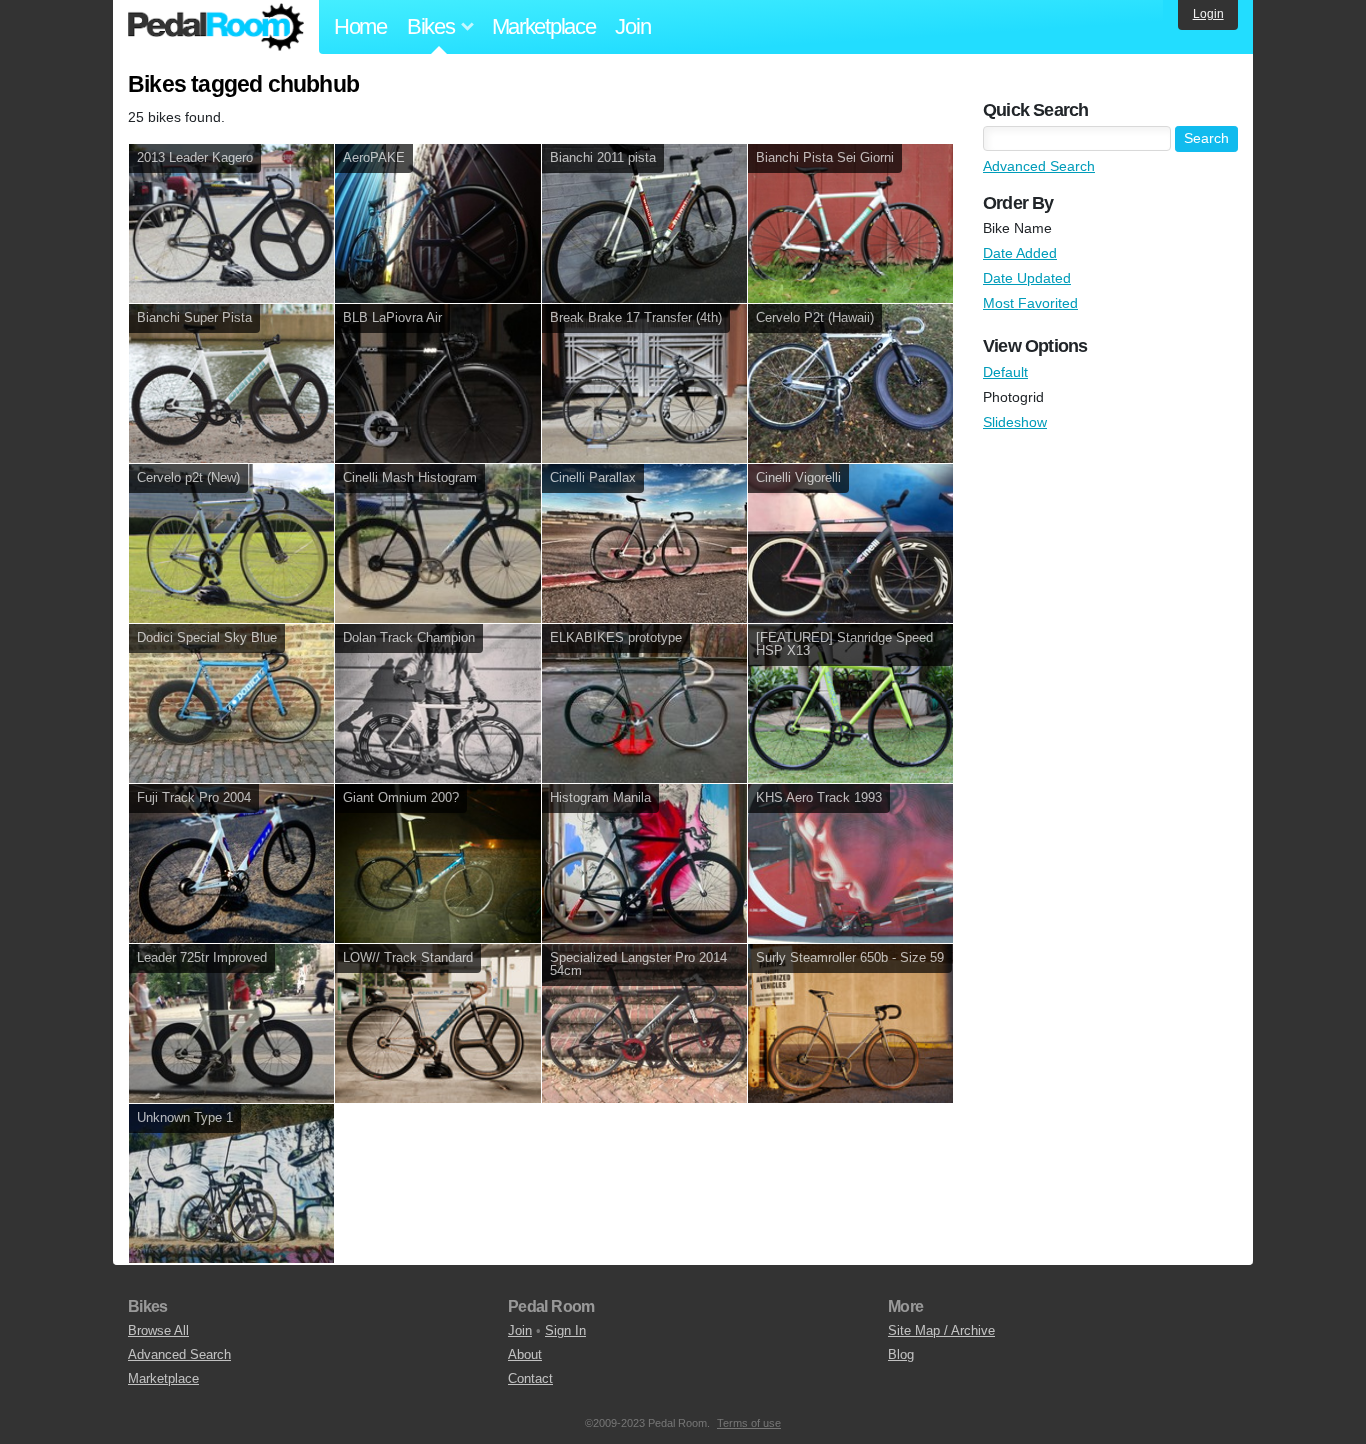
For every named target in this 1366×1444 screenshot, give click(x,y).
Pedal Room (216, 27)
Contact (530, 1378)
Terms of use (749, 1423)
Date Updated (1027, 278)
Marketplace (544, 26)
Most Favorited (1030, 303)
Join (632, 26)
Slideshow (1015, 422)
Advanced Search (1039, 166)
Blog (901, 1354)
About (525, 1354)
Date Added (1020, 253)
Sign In (565, 1330)
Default (1005, 372)
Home (360, 26)
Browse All (158, 1330)
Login (1208, 14)
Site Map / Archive (941, 1330)
